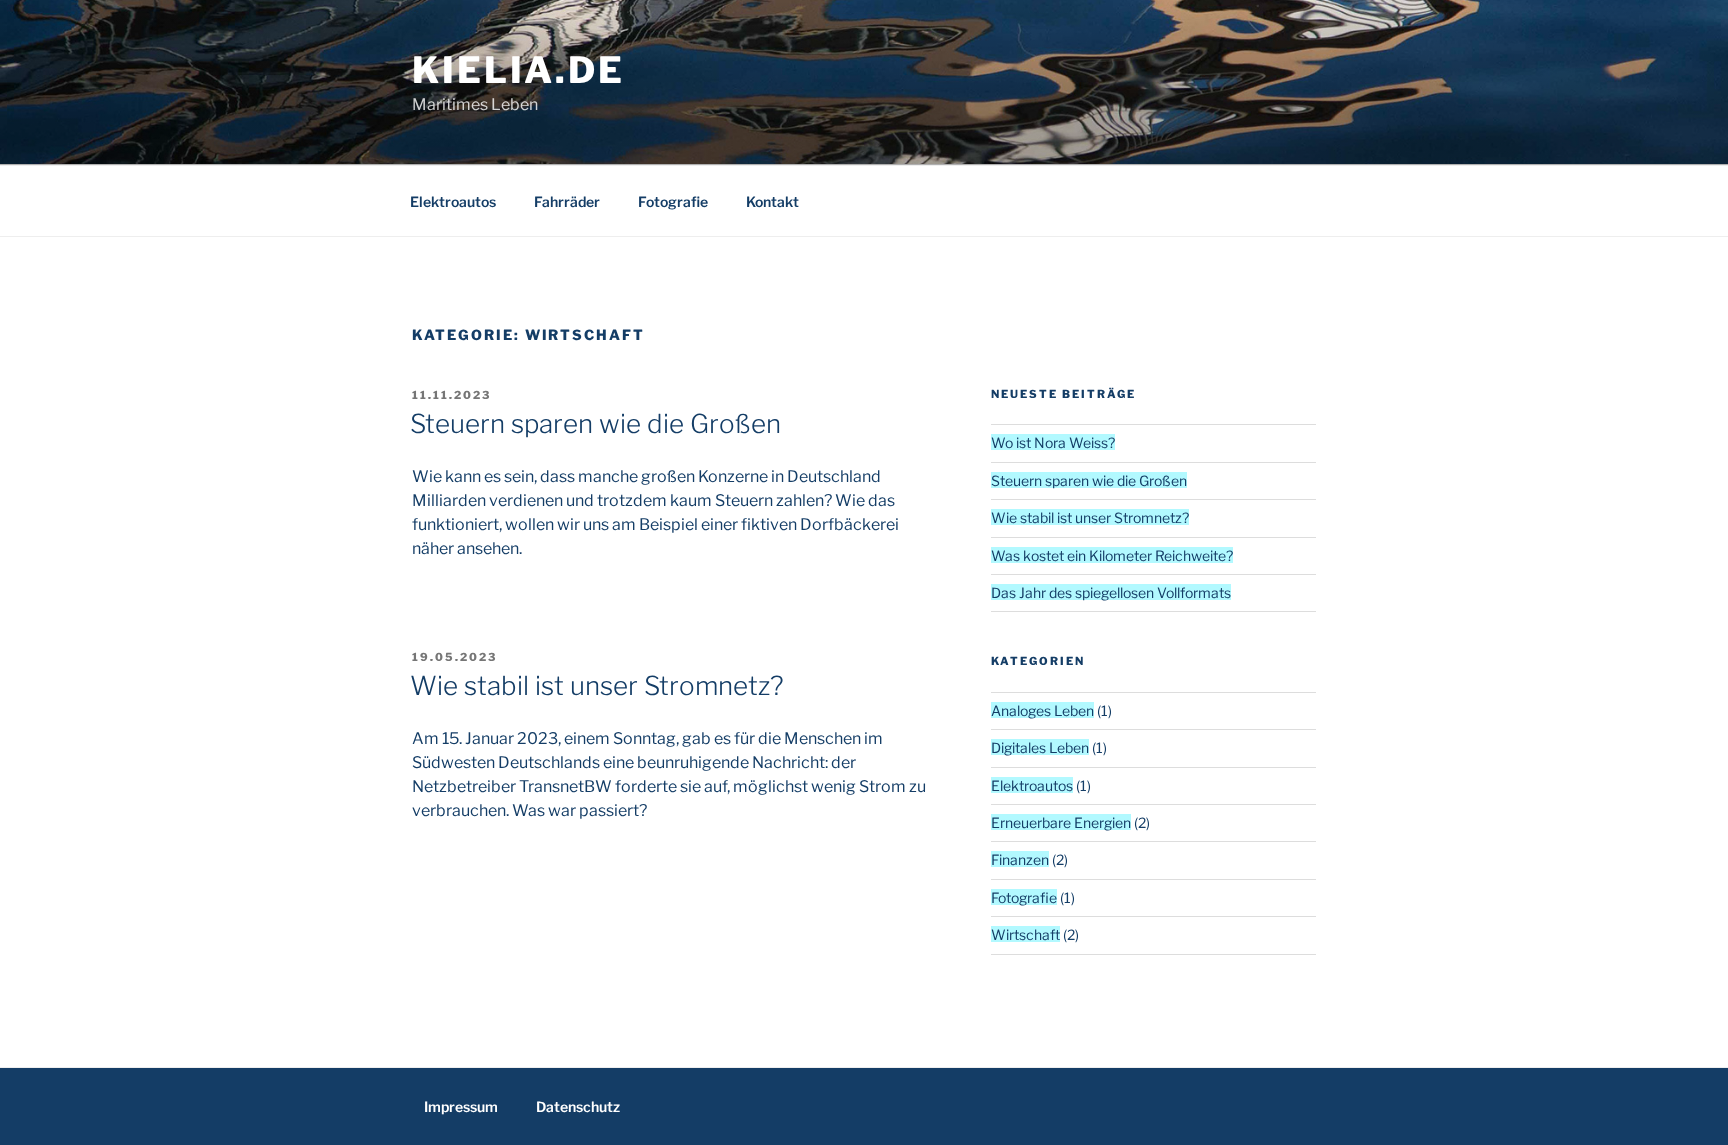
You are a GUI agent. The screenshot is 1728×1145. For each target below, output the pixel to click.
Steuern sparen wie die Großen (595, 423)
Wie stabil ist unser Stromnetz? (597, 685)
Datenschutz (578, 1106)
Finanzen (1020, 859)
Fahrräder (567, 201)
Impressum (461, 1106)
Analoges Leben (1042, 710)
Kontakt (772, 201)
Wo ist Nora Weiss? (1053, 442)
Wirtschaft (1025, 934)
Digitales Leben (1040, 747)
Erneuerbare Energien (1061, 822)
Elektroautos (453, 201)
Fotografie (673, 201)
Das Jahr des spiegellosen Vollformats (1111, 592)
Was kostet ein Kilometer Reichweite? (1112, 555)
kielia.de (518, 70)
